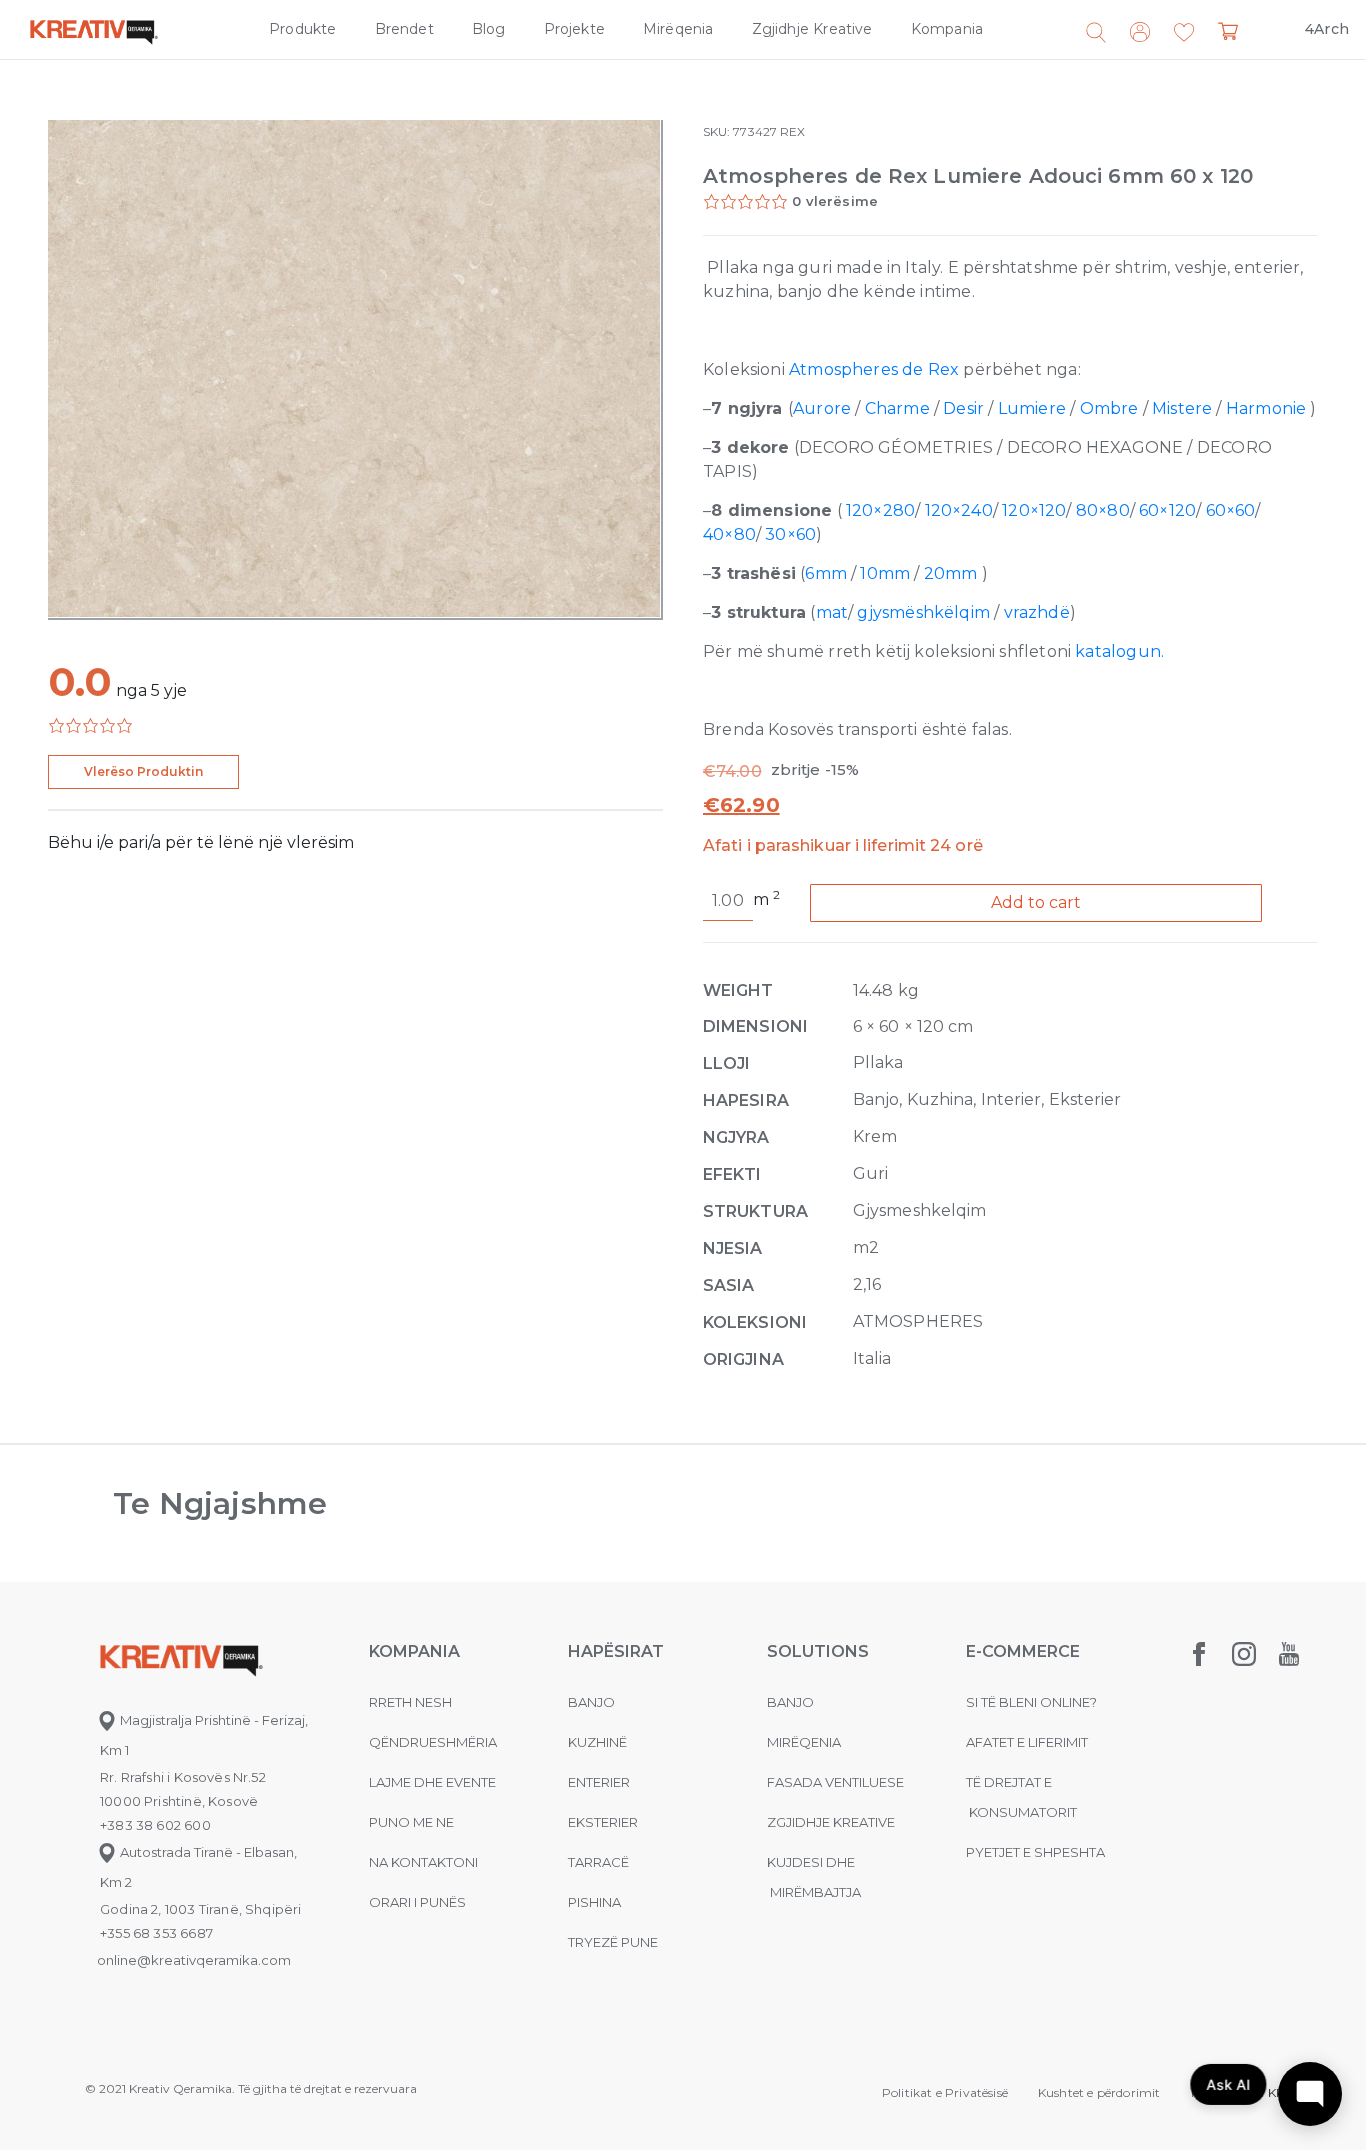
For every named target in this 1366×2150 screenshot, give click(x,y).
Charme (897, 408)
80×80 (1103, 510)
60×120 (1167, 510)
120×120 (1034, 510)
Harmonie (1266, 408)
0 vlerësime (835, 201)
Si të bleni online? (1031, 1702)
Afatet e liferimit (1027, 1742)
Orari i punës (417, 1902)
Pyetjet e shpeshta (1035, 1852)
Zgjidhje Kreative (812, 29)
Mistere (1182, 408)
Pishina (594, 1902)
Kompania (947, 29)
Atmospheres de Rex (874, 369)
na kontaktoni (423, 1862)
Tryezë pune (613, 1942)
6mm (828, 573)
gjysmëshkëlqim (925, 612)
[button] (1184, 33)
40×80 (729, 534)
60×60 (1231, 510)
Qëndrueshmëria (433, 1742)
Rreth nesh (410, 1702)
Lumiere (1032, 408)
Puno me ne (411, 1822)
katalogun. (1119, 651)
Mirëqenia (678, 29)
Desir (963, 408)
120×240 (959, 510)
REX (792, 131)
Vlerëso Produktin (143, 771)
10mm (885, 573)
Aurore (822, 408)
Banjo (591, 1702)
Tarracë (598, 1862)
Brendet (404, 29)
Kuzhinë (597, 1742)
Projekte (574, 29)
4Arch (1327, 29)
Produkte (302, 29)
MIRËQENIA (804, 1742)
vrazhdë (1037, 612)
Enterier (599, 1782)
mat (832, 612)
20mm (953, 573)
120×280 (880, 510)
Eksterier (603, 1822)
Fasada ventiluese (835, 1782)
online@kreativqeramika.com (194, 1960)
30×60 (790, 534)
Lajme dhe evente (432, 1782)
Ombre (1109, 408)
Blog (489, 29)
